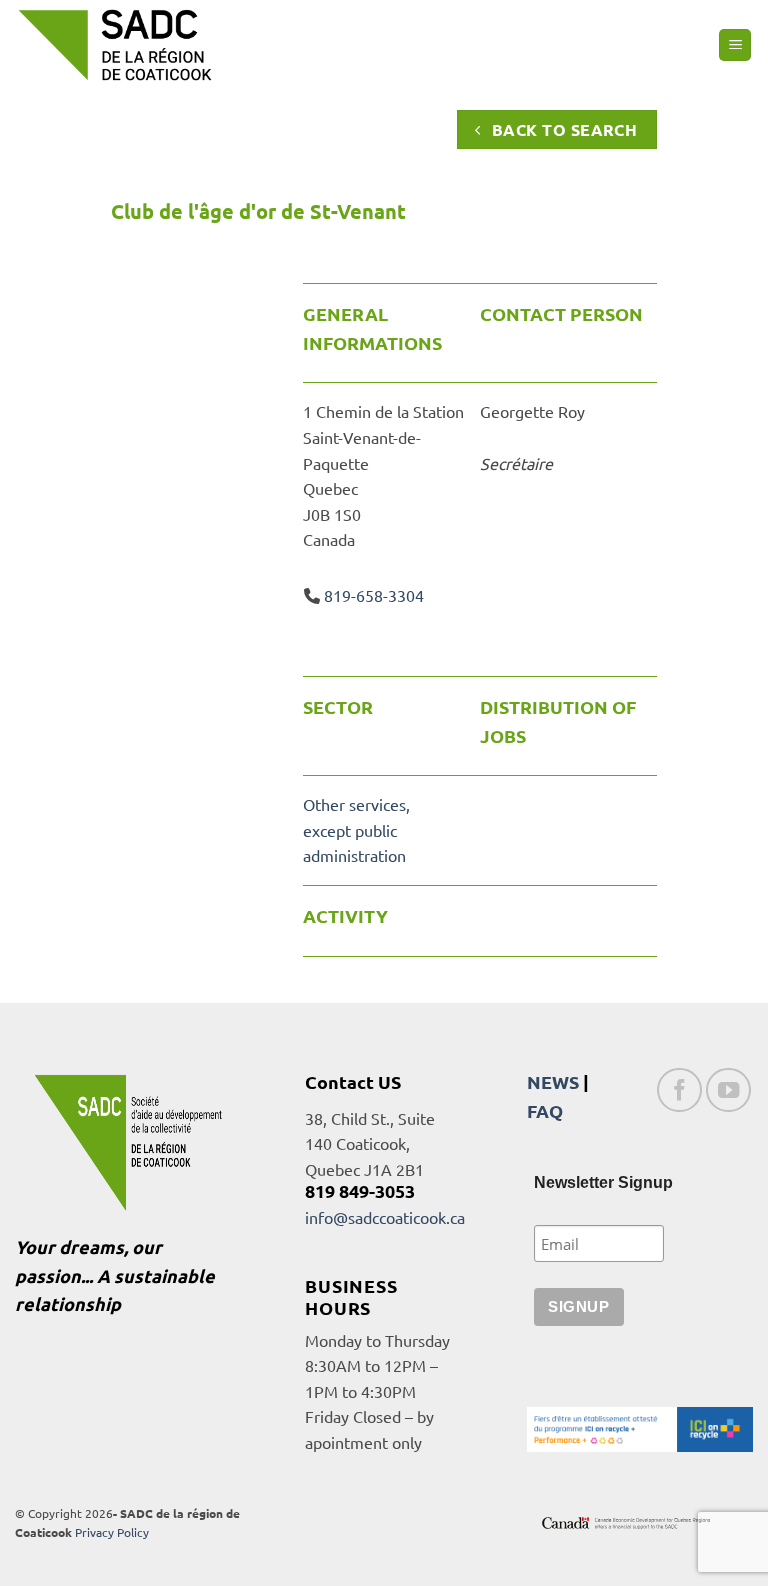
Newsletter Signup (603, 1182)
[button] (735, 45)
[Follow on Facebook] (679, 1090)
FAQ (545, 1110)
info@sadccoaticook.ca (385, 1217)
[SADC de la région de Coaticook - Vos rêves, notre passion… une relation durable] (115, 44)
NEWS (553, 1081)
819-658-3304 (374, 595)
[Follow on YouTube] (728, 1090)
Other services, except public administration (356, 829)
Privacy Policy (112, 1532)
